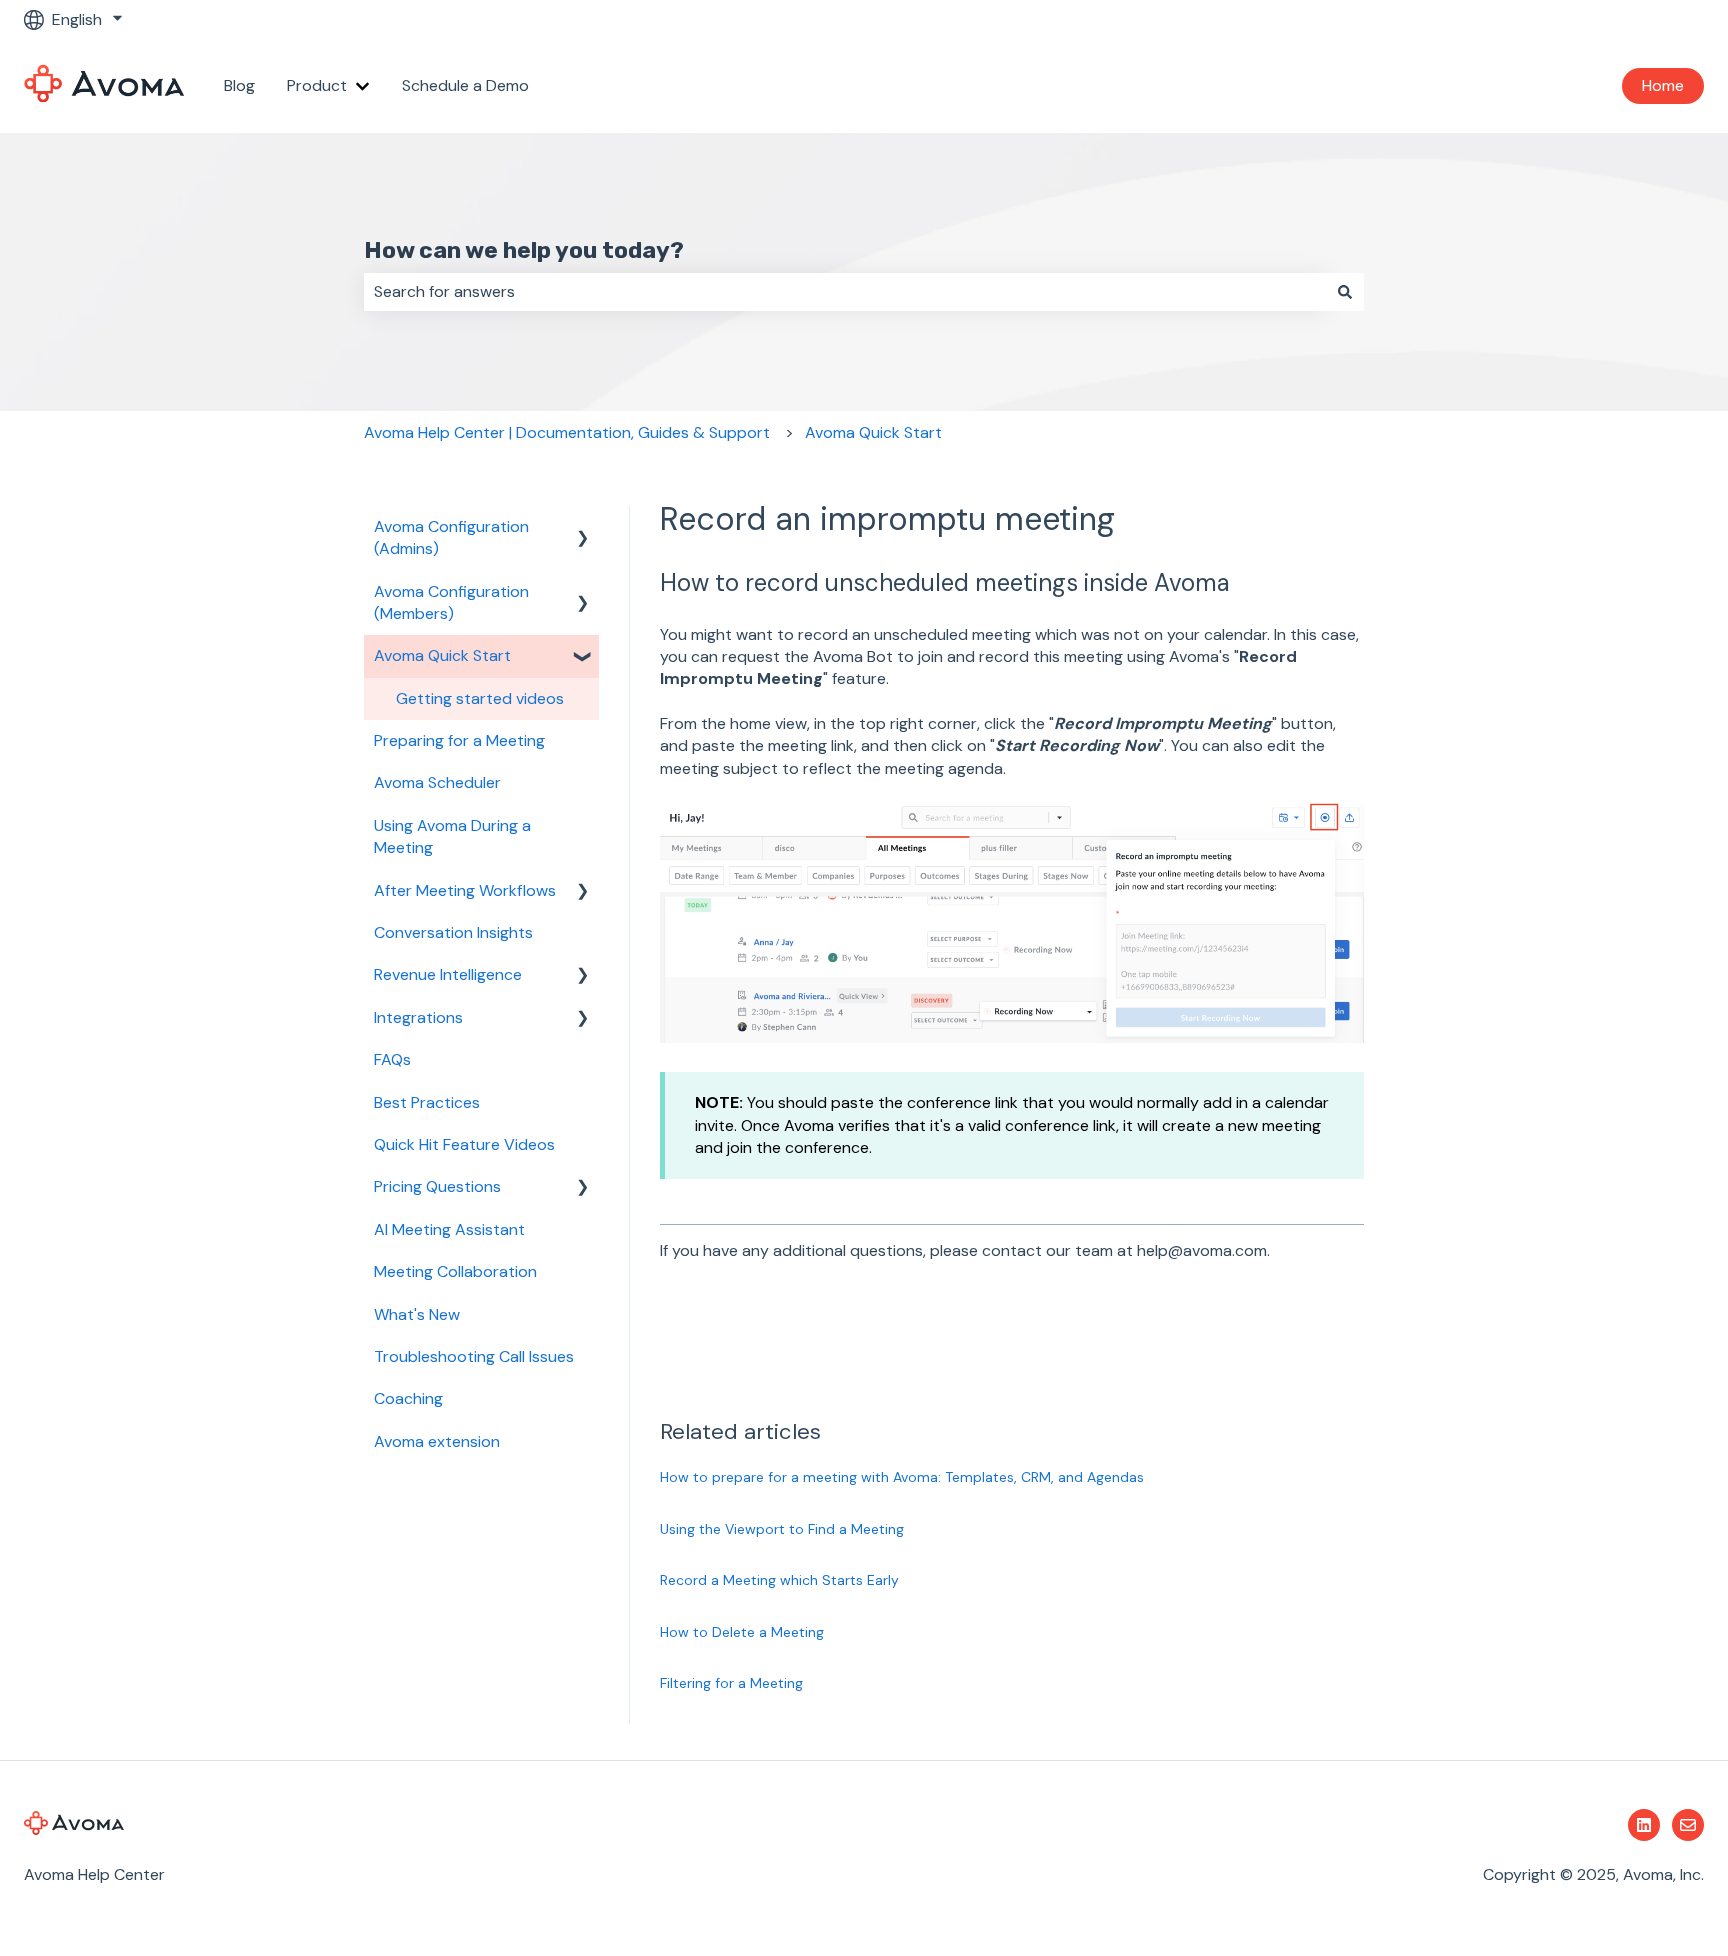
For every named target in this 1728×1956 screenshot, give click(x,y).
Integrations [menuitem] (418, 1017)
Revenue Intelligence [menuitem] (448, 974)
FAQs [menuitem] (392, 1059)
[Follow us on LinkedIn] (1644, 1825)
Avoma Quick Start (873, 432)
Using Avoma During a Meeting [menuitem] (452, 836)
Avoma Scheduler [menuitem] (437, 782)
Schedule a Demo (465, 85)
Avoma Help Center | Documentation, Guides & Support (567, 432)
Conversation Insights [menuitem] (453, 932)
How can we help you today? (524, 250)
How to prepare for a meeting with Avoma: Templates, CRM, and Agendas (902, 1477)
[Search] (1345, 292)
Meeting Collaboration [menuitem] (455, 1271)
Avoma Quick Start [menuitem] (442, 655)
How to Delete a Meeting (742, 1632)
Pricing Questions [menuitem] (437, 1186)
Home (1663, 85)
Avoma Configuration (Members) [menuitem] (451, 602)
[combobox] (845, 292)
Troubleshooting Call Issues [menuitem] (474, 1356)
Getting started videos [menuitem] (480, 698)
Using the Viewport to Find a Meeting (782, 1529)
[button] (583, 528)
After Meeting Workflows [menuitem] (465, 890)
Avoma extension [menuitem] (437, 1441)
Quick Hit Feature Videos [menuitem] (464, 1144)
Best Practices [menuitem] (427, 1102)
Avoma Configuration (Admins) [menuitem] (451, 537)
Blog (239, 85)
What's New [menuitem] (417, 1314)
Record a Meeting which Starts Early (779, 1580)
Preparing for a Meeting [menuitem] (459, 740)
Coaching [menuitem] (408, 1398)
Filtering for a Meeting (731, 1683)
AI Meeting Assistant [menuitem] (449, 1229)
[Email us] (1688, 1825)
